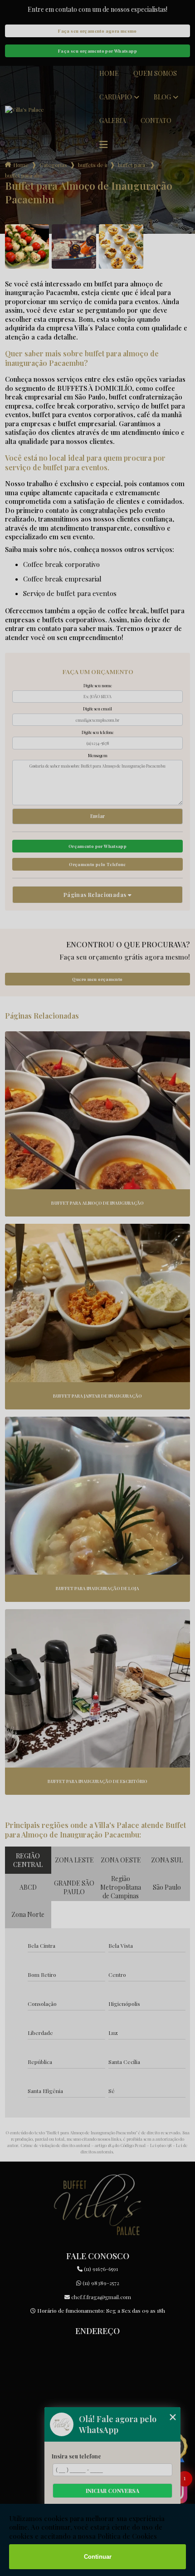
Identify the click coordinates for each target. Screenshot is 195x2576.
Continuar (98, 2557)
